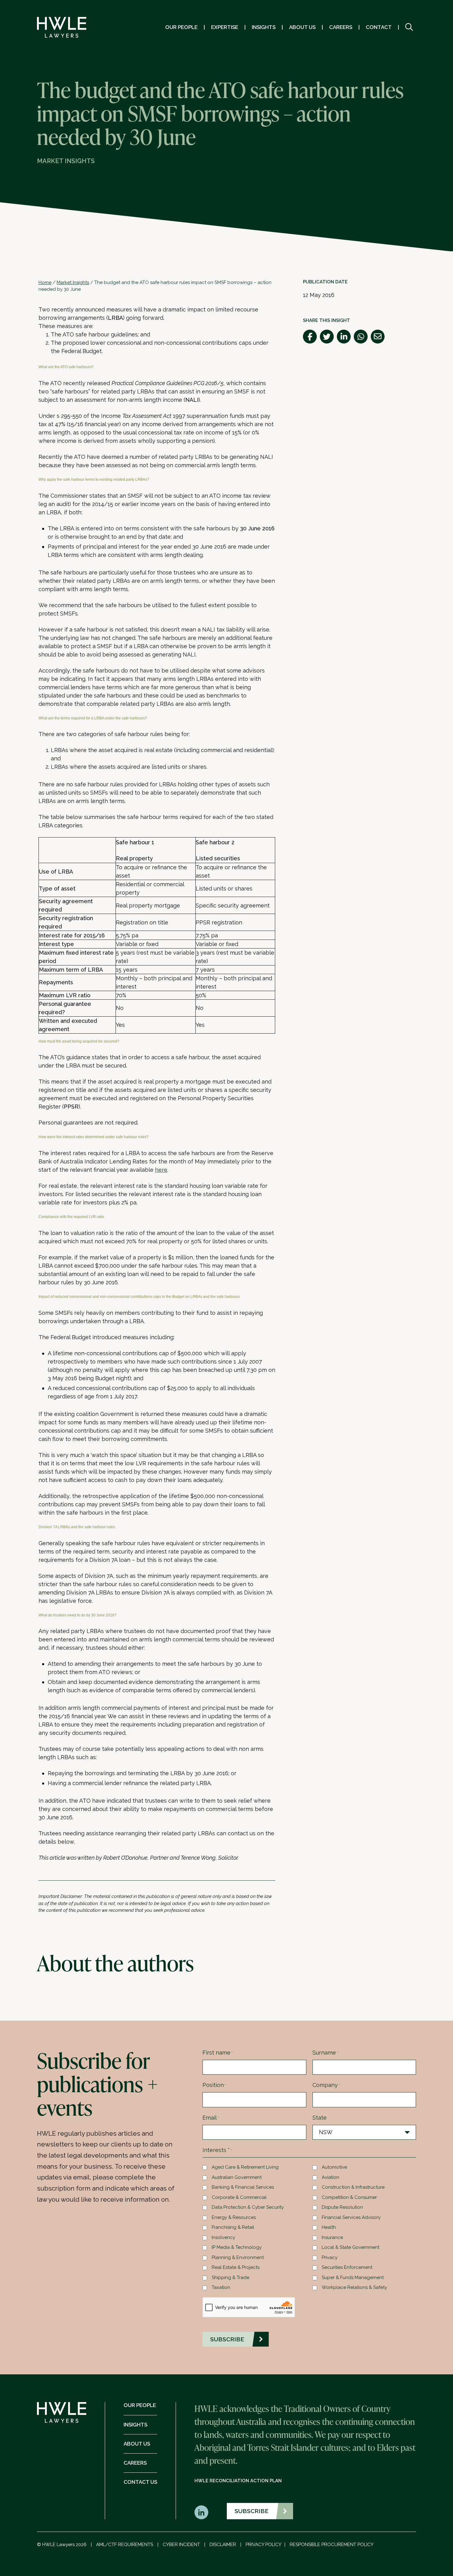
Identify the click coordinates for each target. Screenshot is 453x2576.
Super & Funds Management (353, 2278)
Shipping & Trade (231, 2278)
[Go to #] (409, 27)
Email (211, 2118)
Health (329, 2227)
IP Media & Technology (237, 2247)
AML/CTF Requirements (125, 2545)
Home (45, 282)
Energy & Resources (234, 2217)
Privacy (330, 2257)
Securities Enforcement (347, 2267)
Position (214, 2085)
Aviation (331, 2177)
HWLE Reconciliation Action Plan (238, 2481)
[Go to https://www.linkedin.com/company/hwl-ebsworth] (201, 2512)
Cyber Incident (181, 2545)
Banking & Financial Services (243, 2187)
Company (326, 2085)
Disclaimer (223, 2545)
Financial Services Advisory (351, 2217)
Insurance (332, 2237)
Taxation (221, 2287)
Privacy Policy (263, 2545)
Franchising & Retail (233, 2227)
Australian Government (237, 2177)
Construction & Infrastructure (353, 2187)
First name (218, 2053)
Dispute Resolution (342, 2207)
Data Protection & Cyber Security (248, 2207)
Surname (325, 2053)
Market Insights (73, 282)
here (161, 1170)
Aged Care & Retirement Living (245, 2167)
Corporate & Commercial (239, 2197)
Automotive (334, 2167)
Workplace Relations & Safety (354, 2287)
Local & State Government (351, 2247)
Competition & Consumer (349, 2197)
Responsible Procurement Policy (332, 2545)
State (320, 2118)
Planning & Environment (238, 2257)
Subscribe (251, 2511)
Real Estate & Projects (236, 2267)
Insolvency (223, 2237)
